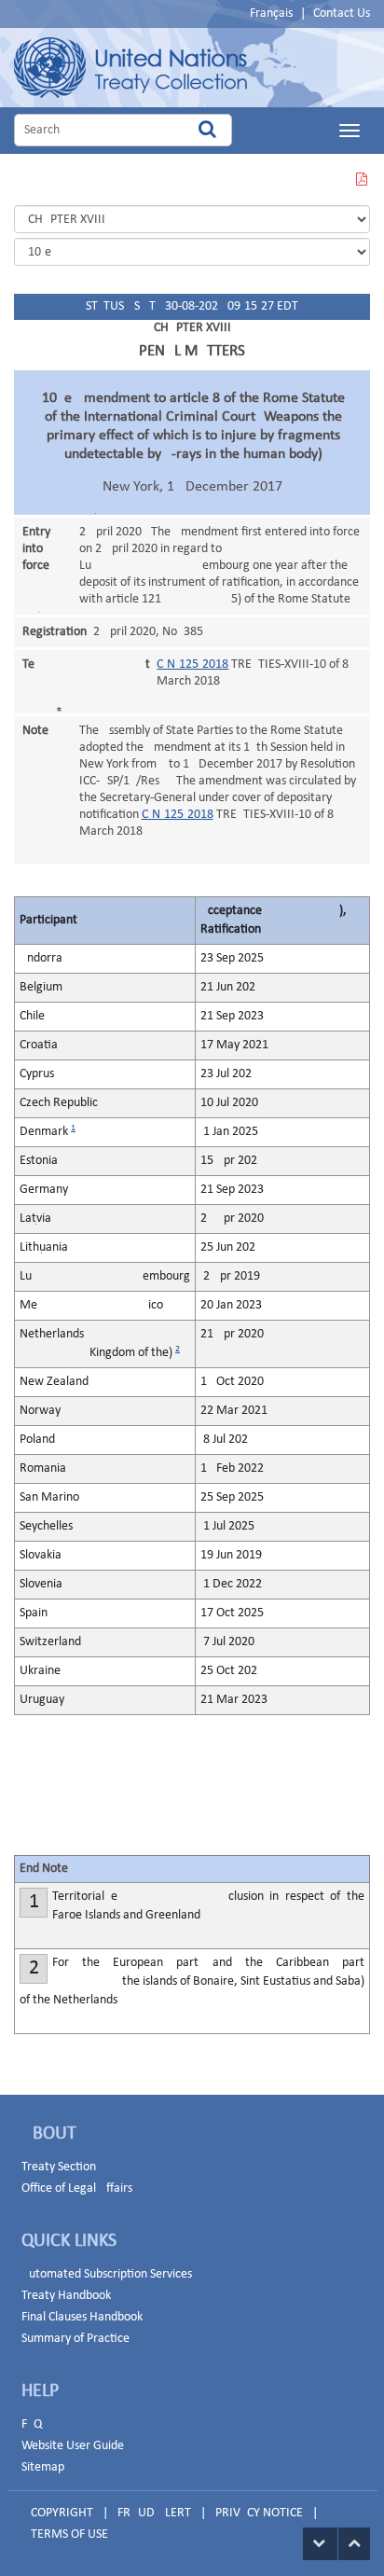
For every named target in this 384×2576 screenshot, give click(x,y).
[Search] (207, 130)
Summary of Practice (75, 2339)
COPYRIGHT (62, 2513)
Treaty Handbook (66, 2296)
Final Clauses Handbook (82, 2317)
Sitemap (43, 2467)
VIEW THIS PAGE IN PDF (361, 191)
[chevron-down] (320, 2544)
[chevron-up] (354, 2544)
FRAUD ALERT (154, 2513)
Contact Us (342, 14)
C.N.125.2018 (192, 665)
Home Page (130, 68)
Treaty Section (59, 2167)
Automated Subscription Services (107, 2274)
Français (271, 14)
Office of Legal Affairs (77, 2188)
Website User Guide (73, 2446)
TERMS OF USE (69, 2534)
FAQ (32, 2424)
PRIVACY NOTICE (259, 2513)
